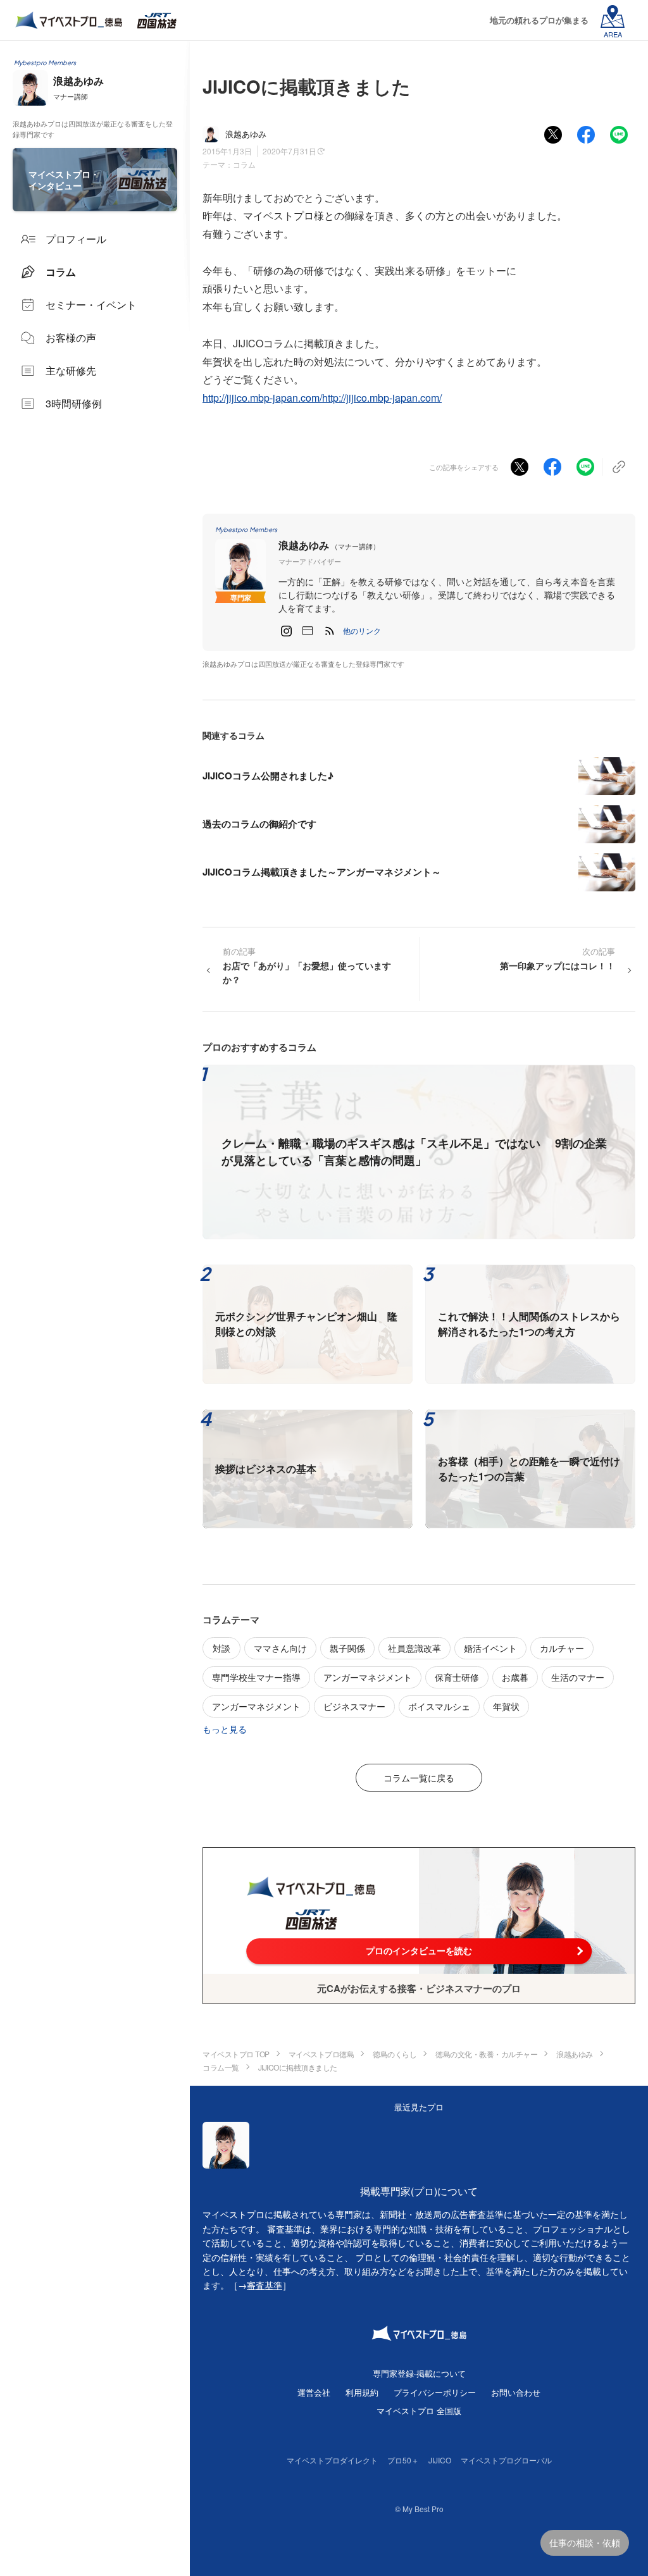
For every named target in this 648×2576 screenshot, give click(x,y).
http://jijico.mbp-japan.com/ (262, 398)
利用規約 (362, 2392)
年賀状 (506, 1706)
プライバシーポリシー (435, 2392)
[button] (362, 631)
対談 (221, 1648)
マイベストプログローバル (506, 2460)
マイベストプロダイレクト (332, 2460)
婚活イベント (490, 1648)
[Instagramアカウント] (286, 631)
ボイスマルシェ (439, 1706)
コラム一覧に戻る (419, 1778)
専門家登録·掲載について (419, 2373)
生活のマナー (578, 1677)
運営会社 (314, 2392)
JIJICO (440, 2460)
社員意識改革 (414, 1648)
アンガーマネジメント (368, 1677)
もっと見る (225, 1729)
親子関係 (347, 1648)
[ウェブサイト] (308, 631)
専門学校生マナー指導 (256, 1677)
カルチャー (562, 1648)
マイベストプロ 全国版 (419, 2411)
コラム (244, 164)
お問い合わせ (516, 2392)
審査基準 (265, 2285)
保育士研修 (457, 1677)
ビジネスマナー (354, 1706)
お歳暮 (515, 1677)
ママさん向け (280, 1648)
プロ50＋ (403, 2460)
